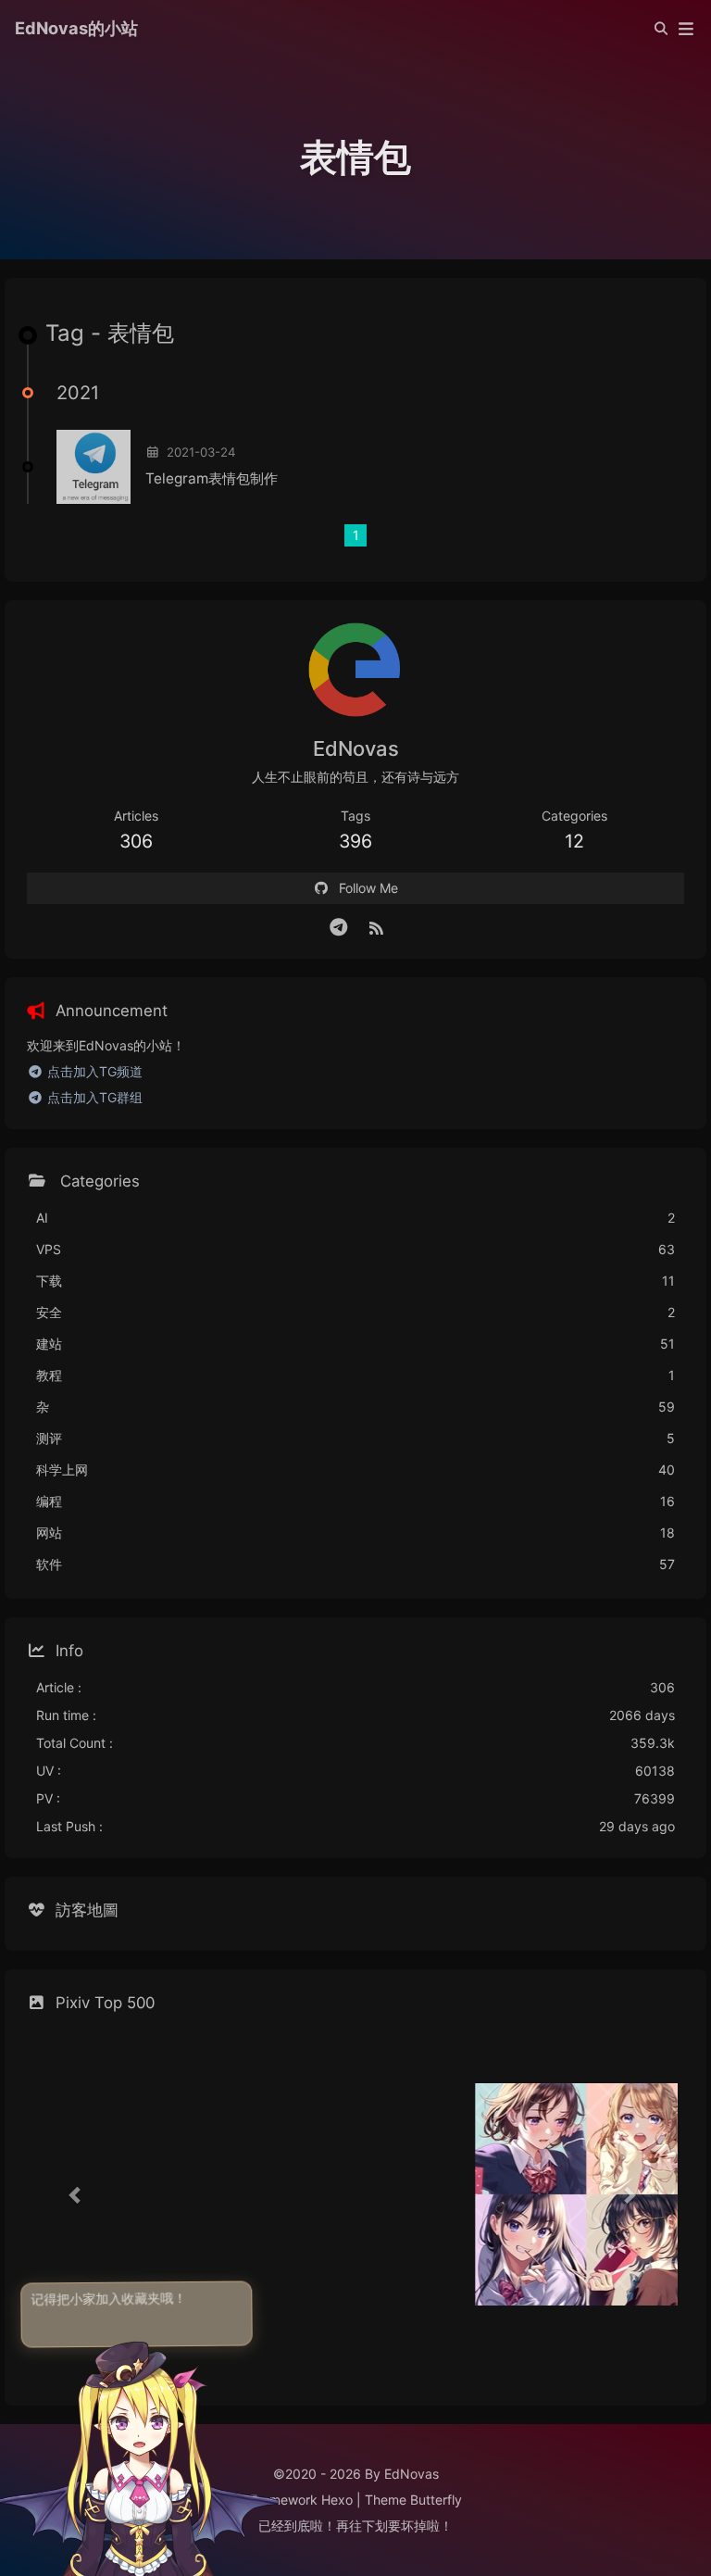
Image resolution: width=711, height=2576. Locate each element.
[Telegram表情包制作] (94, 467)
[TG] (339, 927)
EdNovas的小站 (76, 28)
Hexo (337, 2500)
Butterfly (436, 2500)
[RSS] (376, 927)
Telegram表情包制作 (212, 478)
